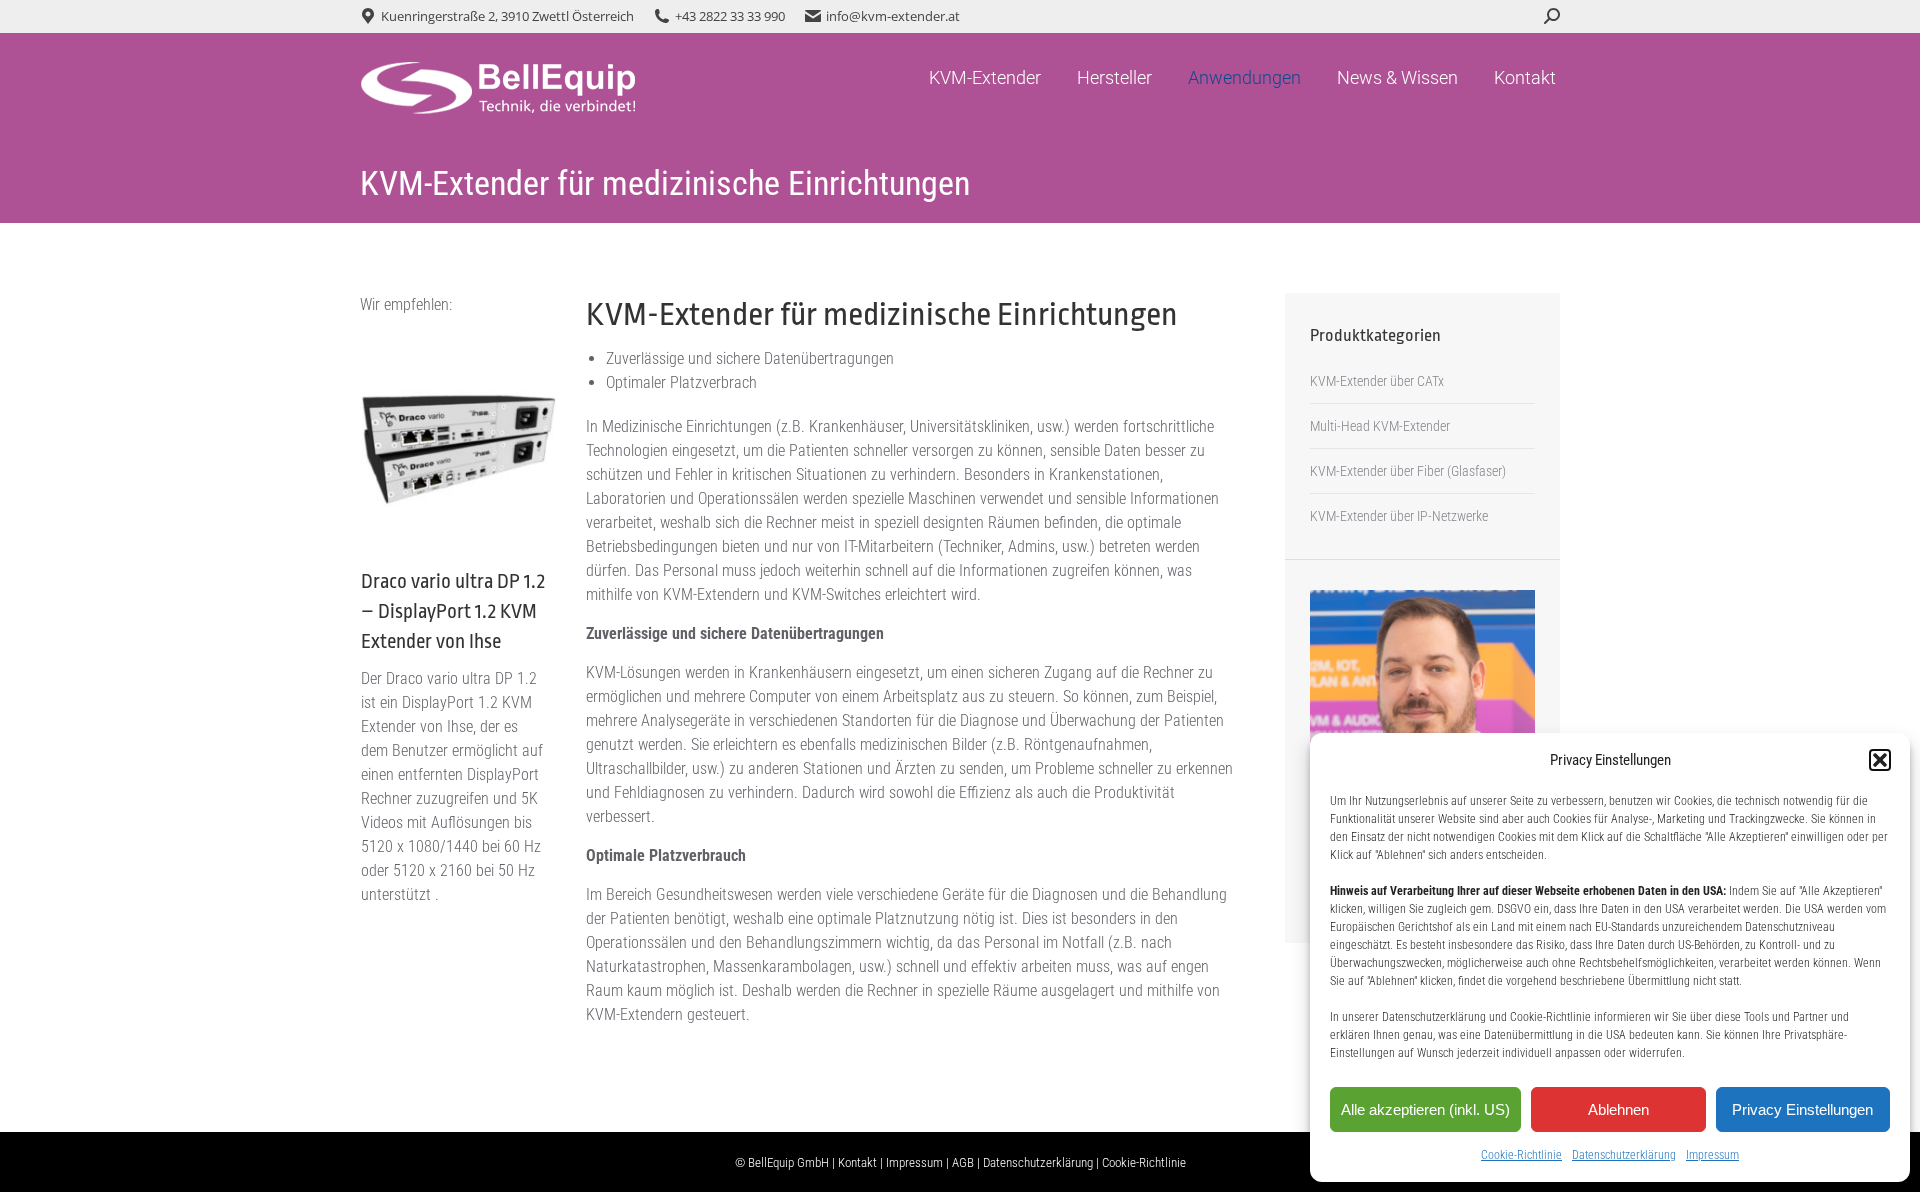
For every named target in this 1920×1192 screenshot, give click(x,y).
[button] (1880, 760)
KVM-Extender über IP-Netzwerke (1399, 516)
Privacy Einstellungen (1802, 1109)
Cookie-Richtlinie (1521, 1155)
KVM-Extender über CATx (1377, 381)
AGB (963, 1162)
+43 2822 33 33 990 (730, 16)
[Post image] (458, 449)
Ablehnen (1618, 1109)
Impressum (1712, 1155)
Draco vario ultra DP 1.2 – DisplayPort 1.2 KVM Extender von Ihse (453, 611)
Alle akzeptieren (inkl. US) (1425, 1109)
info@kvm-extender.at (893, 16)
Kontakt (857, 1162)
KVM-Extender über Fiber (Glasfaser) (1408, 471)
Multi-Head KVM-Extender (1380, 426)
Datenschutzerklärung (1624, 1155)
